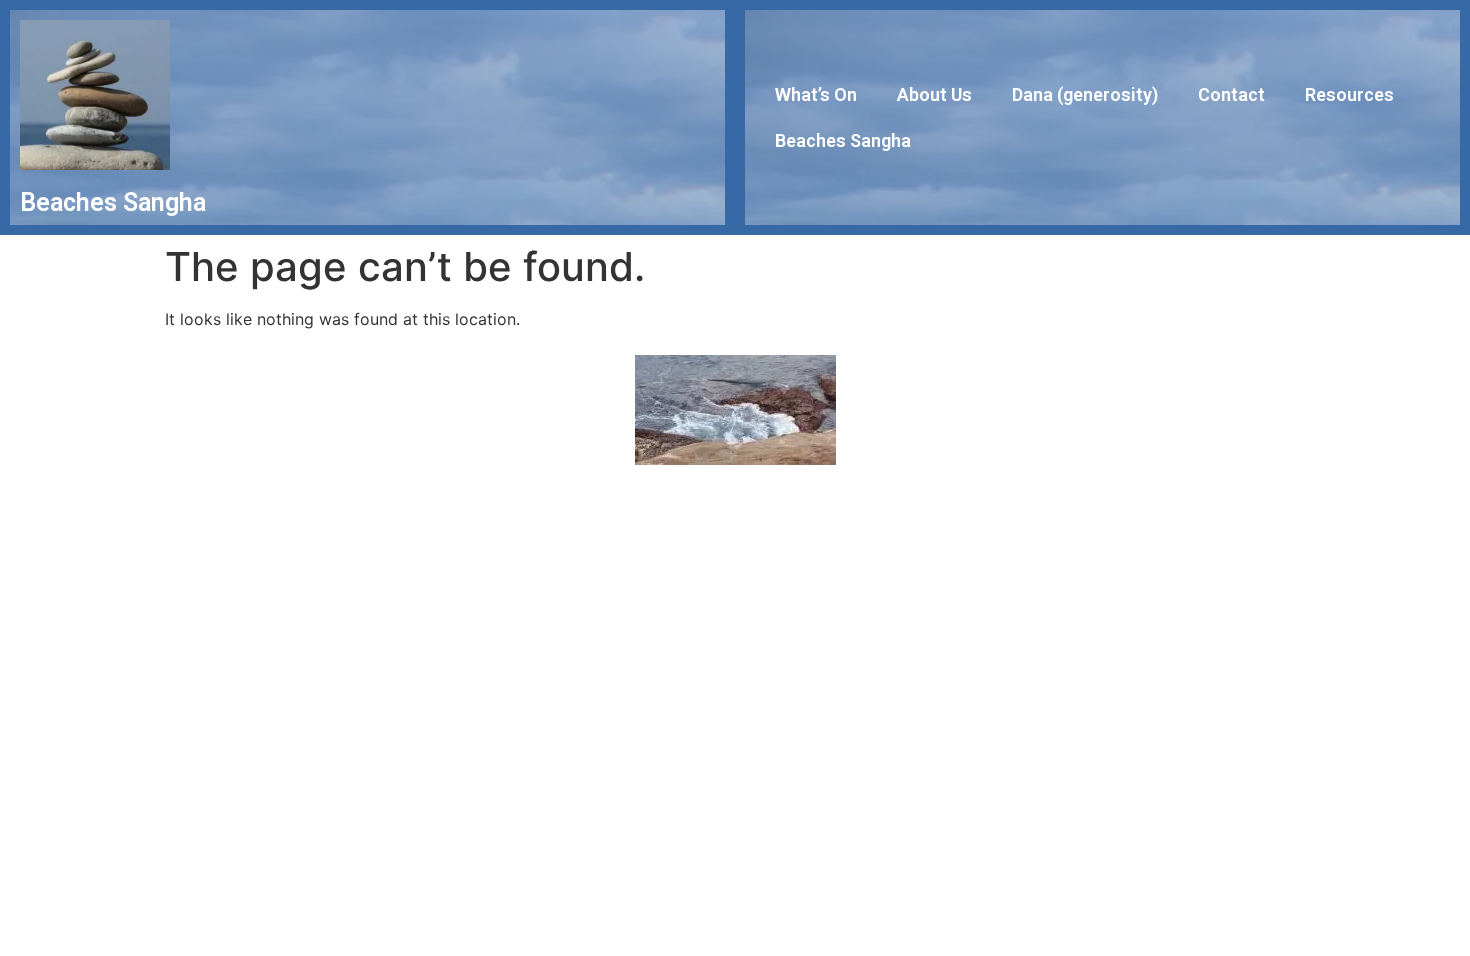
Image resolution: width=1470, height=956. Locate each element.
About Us (934, 94)
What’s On (816, 94)
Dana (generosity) (1085, 94)
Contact (1231, 94)
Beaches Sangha (843, 140)
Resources (1349, 94)
